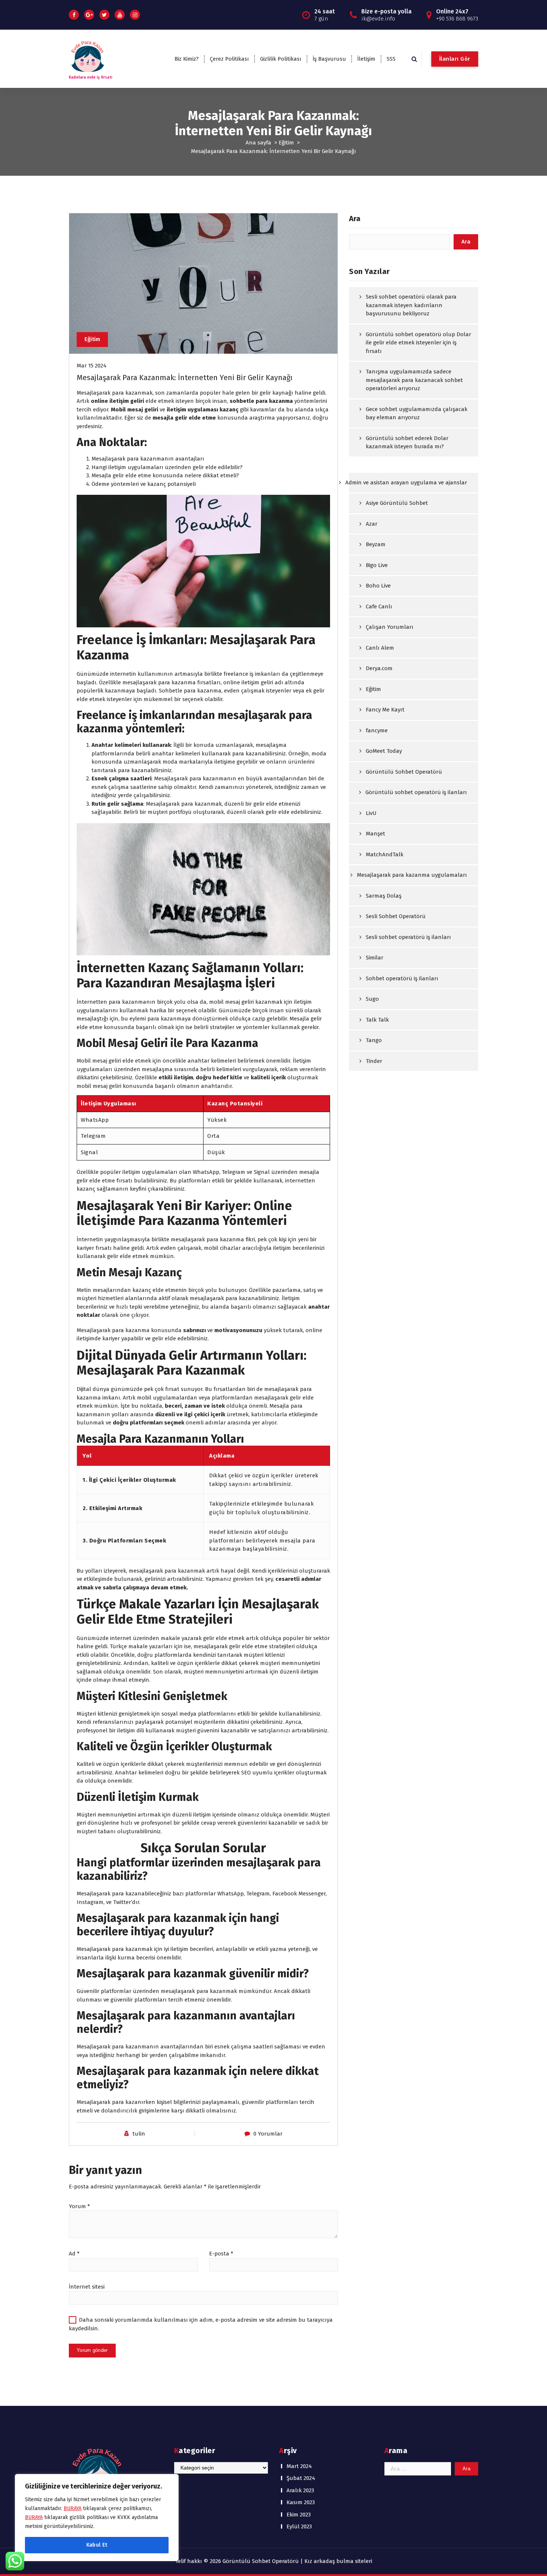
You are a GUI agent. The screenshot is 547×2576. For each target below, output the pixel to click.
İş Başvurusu (329, 59)
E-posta (221, 2254)
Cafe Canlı (379, 606)
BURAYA (73, 2508)
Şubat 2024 (301, 2478)
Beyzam (376, 544)
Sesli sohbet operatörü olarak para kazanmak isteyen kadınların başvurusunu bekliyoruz (411, 305)
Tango (374, 1040)
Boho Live (378, 586)
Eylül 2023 (299, 2526)
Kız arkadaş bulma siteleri (338, 2561)
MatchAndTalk (385, 854)
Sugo (372, 999)
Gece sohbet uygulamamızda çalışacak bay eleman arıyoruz (417, 413)
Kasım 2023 (301, 2502)
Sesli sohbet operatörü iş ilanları (408, 937)
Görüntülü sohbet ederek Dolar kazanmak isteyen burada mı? (407, 442)
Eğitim (286, 143)
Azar (372, 524)
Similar (375, 958)
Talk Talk (377, 1020)
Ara (355, 219)
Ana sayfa (258, 143)
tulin (139, 2134)
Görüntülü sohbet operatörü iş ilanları (416, 792)
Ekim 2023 (299, 2515)
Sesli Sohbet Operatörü (396, 916)
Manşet (375, 834)
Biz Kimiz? (187, 59)
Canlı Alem (380, 648)
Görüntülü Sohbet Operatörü (404, 772)
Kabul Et (97, 2545)
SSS (391, 59)
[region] (97, 2518)
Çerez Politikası (229, 59)
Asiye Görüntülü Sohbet (397, 503)
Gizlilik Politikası (281, 59)
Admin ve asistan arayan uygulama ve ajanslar (406, 483)
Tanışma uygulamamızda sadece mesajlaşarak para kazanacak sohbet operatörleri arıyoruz (414, 380)
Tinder (374, 1061)
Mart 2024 (299, 2466)
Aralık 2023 (300, 2490)
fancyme (377, 730)
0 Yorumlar (268, 2134)
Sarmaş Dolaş (384, 896)
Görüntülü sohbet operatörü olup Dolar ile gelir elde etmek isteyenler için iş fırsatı (418, 343)
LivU (371, 813)
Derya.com (379, 668)
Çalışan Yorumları (390, 627)
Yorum (79, 2206)
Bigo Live (377, 565)
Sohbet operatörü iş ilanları (402, 978)
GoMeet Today (384, 751)
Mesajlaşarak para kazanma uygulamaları (412, 875)
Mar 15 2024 (92, 366)
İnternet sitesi (87, 2287)
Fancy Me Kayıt (385, 710)
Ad (74, 2254)
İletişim (366, 59)
